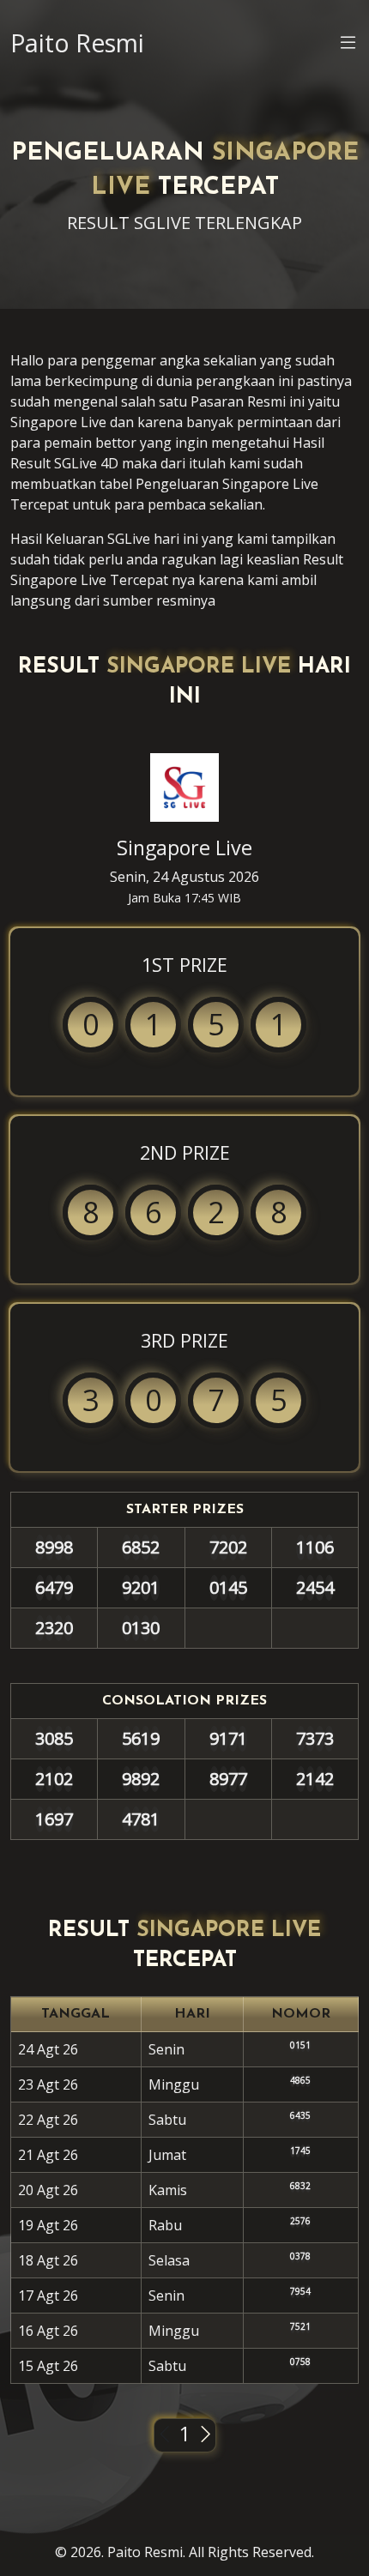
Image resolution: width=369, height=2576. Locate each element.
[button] (348, 45)
